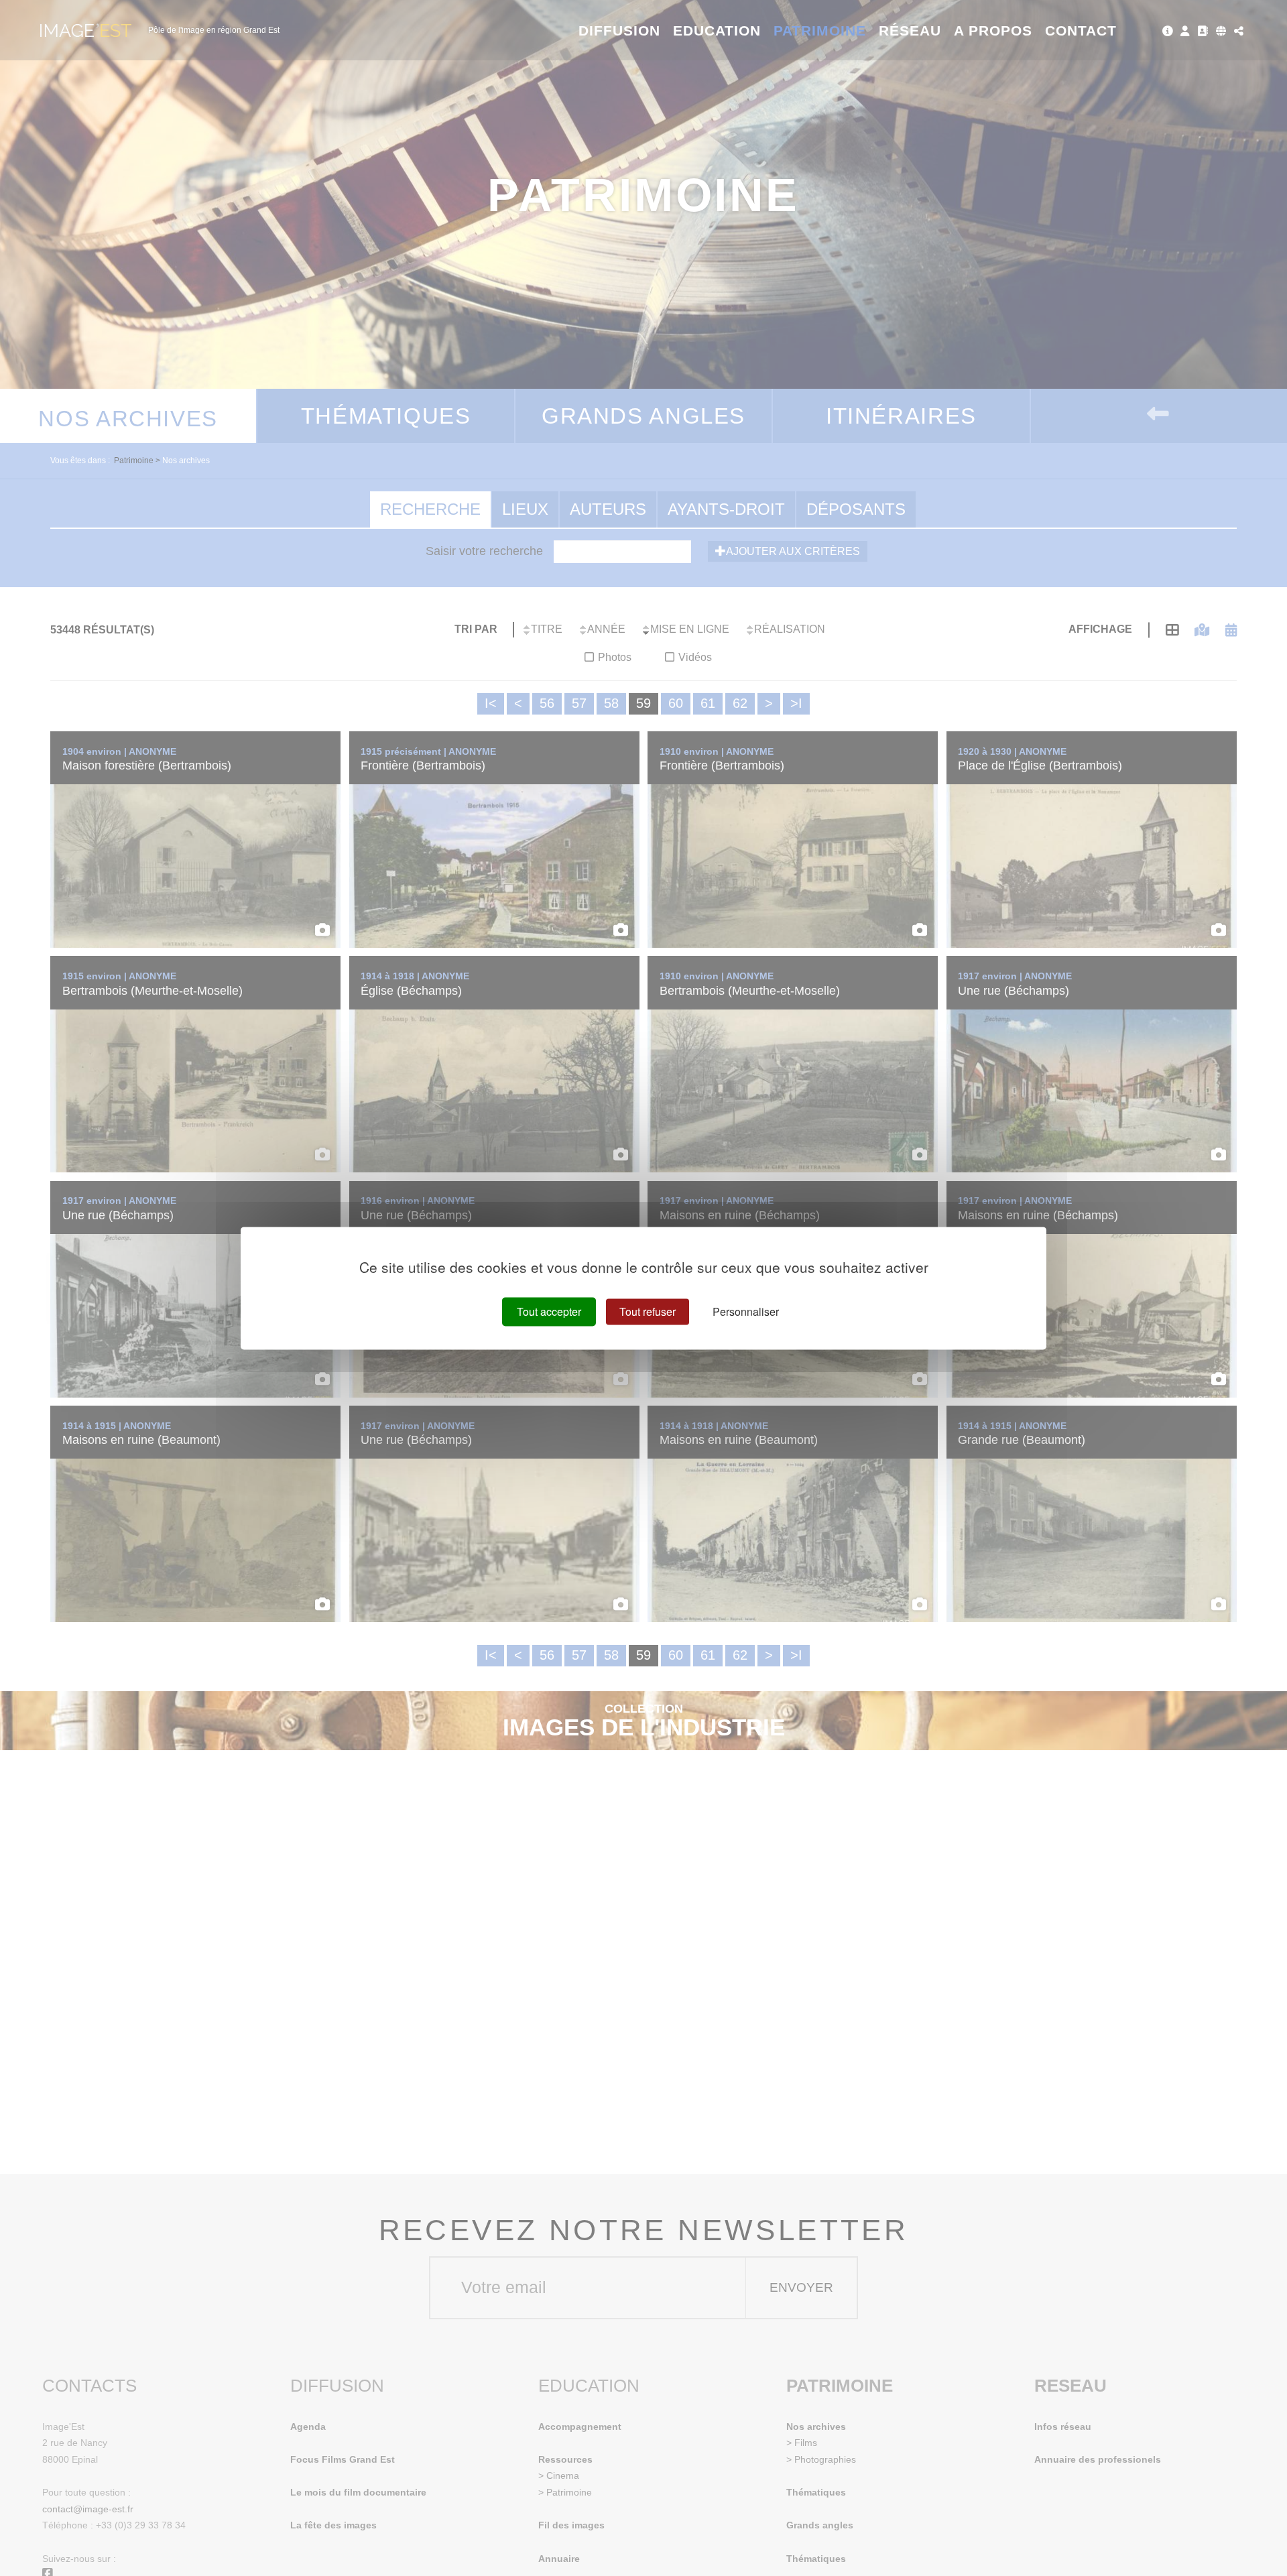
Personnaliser (746, 1311)
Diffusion (620, 30)
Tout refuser (648, 1311)
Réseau (910, 30)
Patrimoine (820, 30)
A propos (993, 30)
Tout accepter (549, 1311)
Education (717, 30)
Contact (1081, 30)
